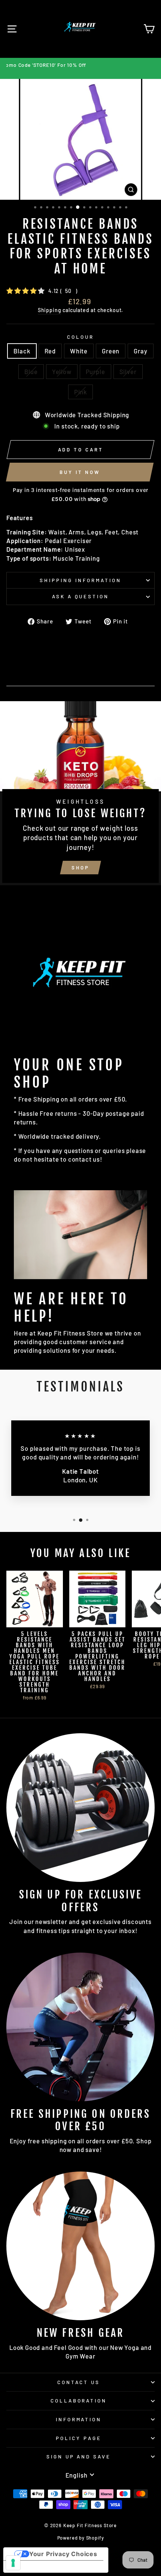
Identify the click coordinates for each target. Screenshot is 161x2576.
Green (111, 351)
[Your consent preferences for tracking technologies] (13, 2563)
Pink (80, 392)
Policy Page (79, 2438)
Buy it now (80, 472)
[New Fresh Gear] (80, 2246)
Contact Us (79, 2382)
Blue (31, 371)
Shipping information (80, 580)
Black (22, 351)
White (79, 351)
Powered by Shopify (81, 2538)
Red (50, 351)
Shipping (50, 310)
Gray (140, 351)
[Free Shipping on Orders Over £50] (80, 2027)
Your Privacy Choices (63, 2554)
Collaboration (79, 2401)
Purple (95, 371)
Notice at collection (41, 2567)
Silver (128, 371)
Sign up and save (79, 2457)
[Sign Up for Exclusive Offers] (80, 1808)
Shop (80, 868)
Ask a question (81, 596)
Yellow (62, 371)
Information (79, 2419)
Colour (80, 337)
